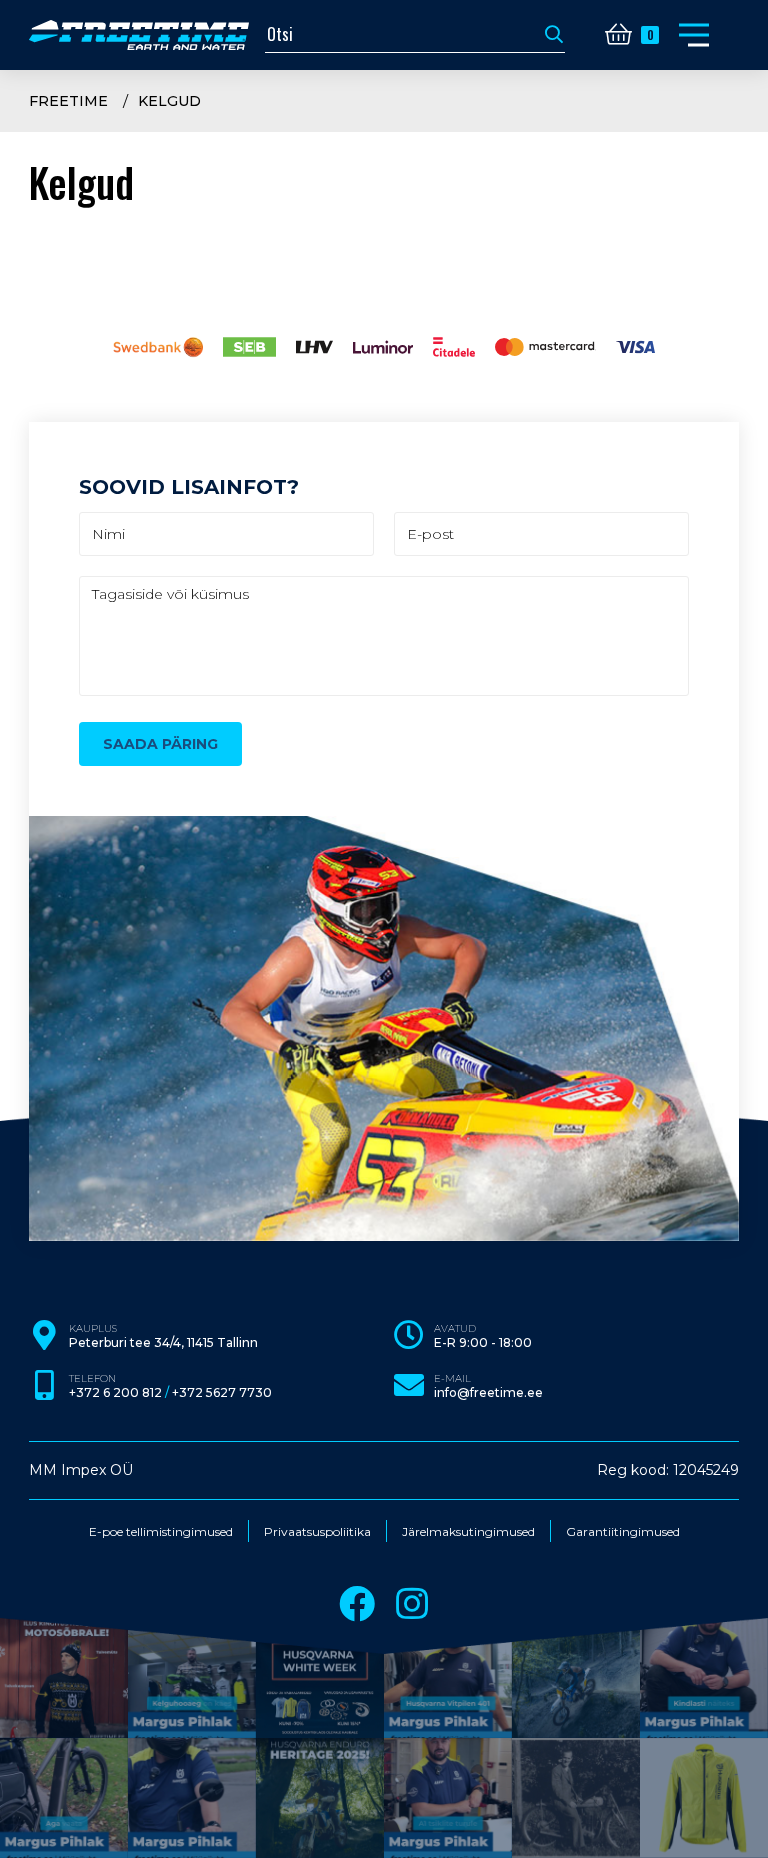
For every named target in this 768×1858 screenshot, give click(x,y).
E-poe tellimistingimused (161, 1532)
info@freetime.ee (488, 1393)
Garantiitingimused (623, 1532)
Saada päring (160, 744)
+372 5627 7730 (222, 1393)
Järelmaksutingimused (468, 1532)
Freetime (68, 101)
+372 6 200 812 (115, 1393)
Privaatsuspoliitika (317, 1532)
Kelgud (169, 101)
